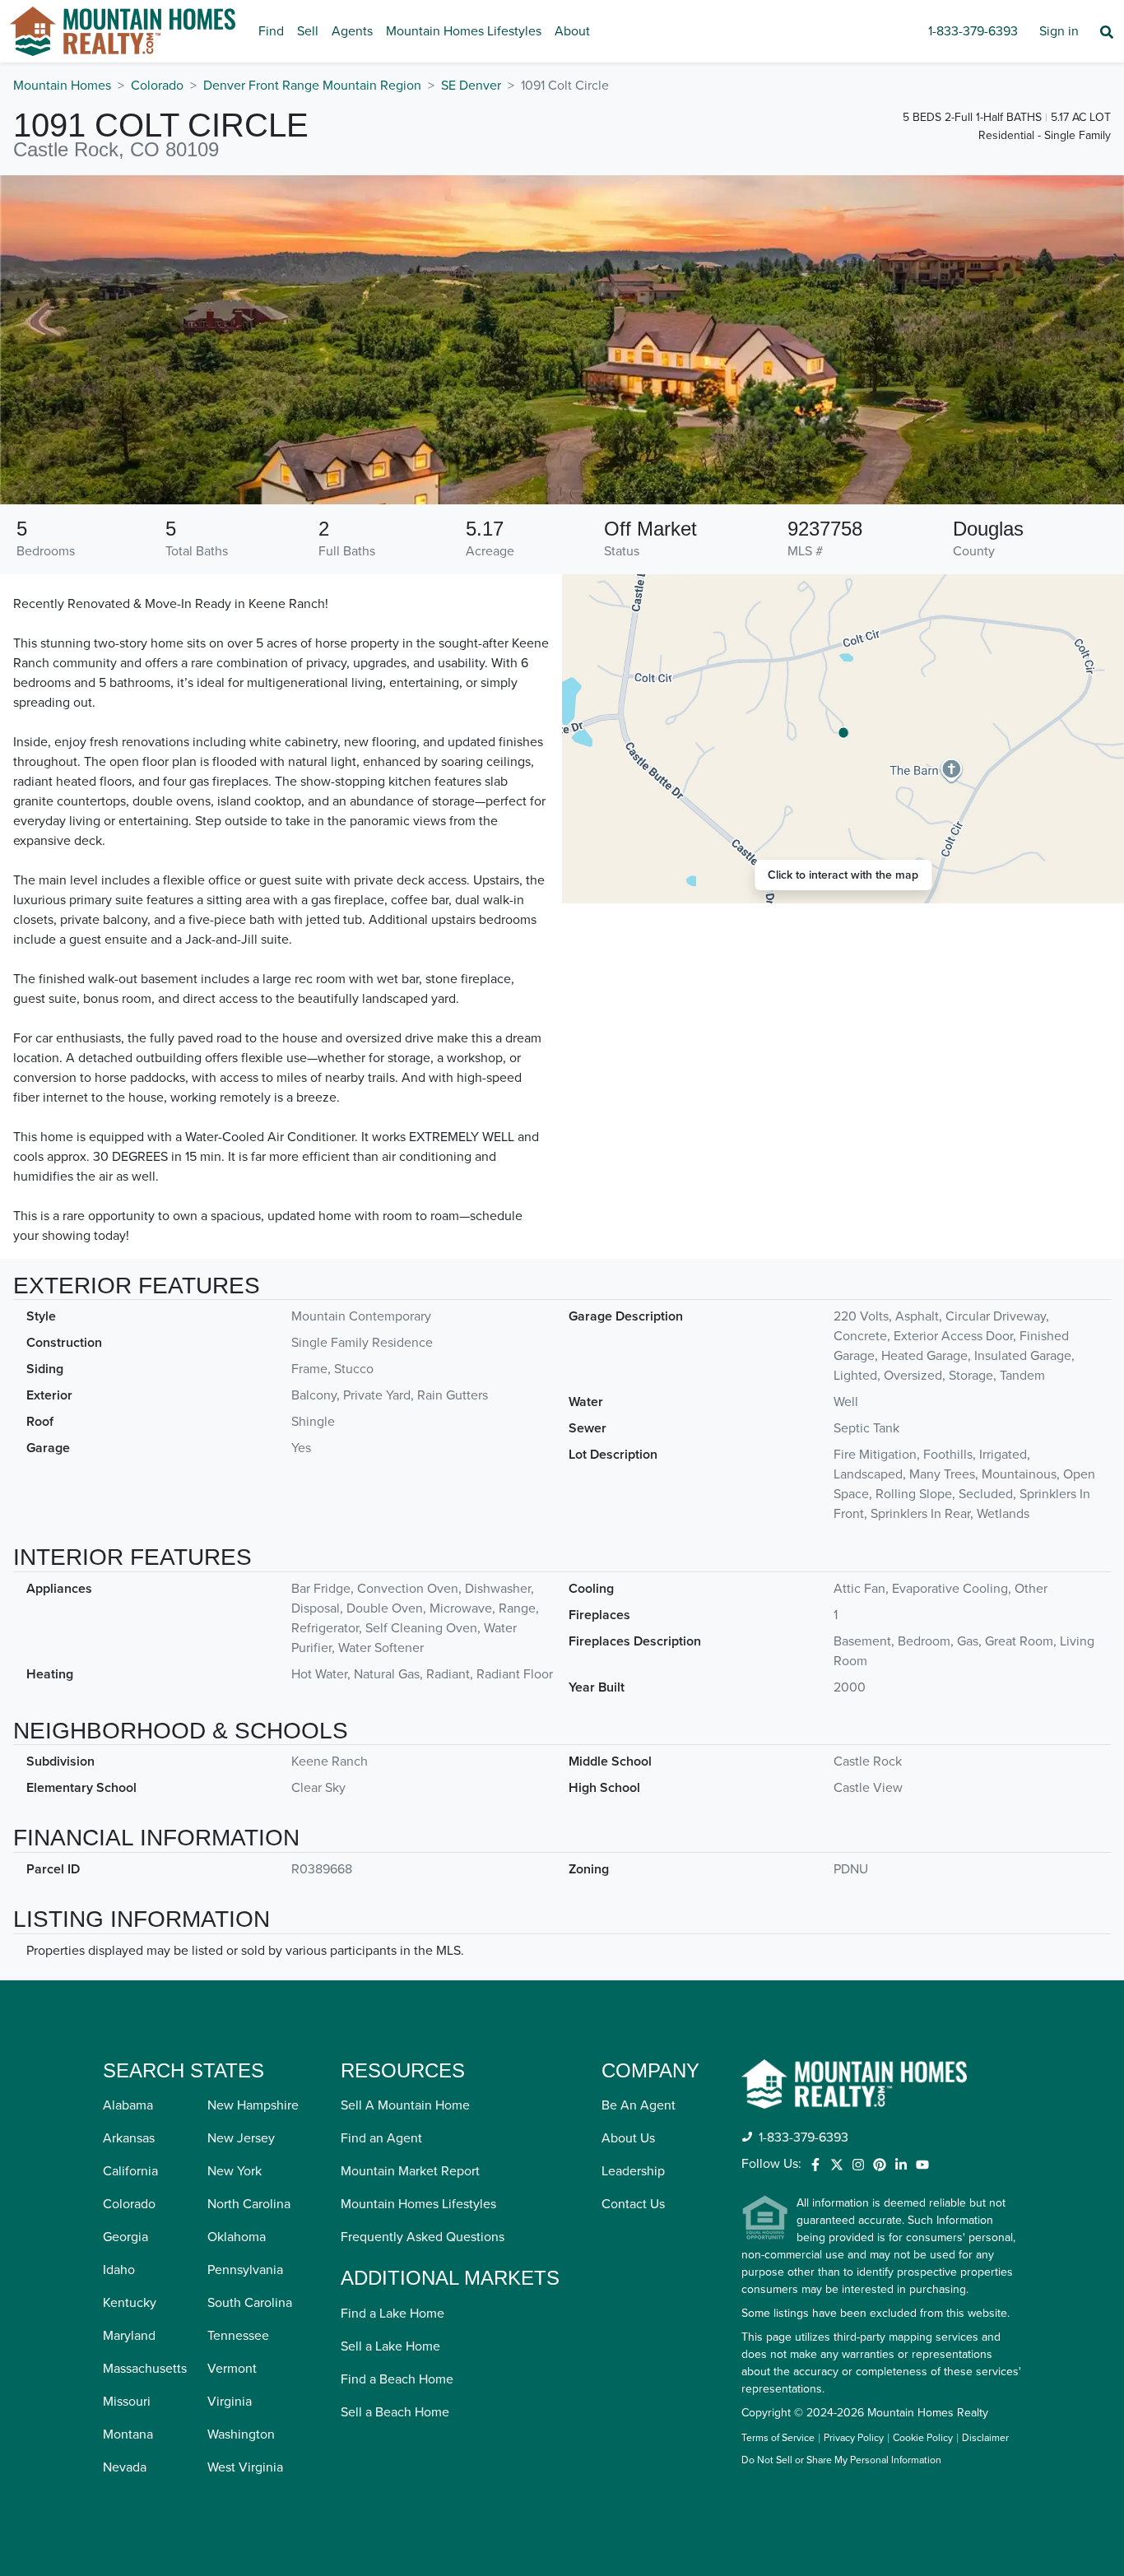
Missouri (127, 2402)
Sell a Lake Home (390, 2346)
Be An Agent (639, 2105)
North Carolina (249, 2204)
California (130, 2171)
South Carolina (250, 2303)
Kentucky (130, 2303)
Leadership (633, 2171)
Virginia (230, 2402)
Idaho (119, 2270)
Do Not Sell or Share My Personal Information (841, 2461)
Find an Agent (381, 2138)
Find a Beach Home (397, 2379)
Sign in (1059, 31)
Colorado (157, 86)
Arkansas (129, 2138)
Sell (308, 31)
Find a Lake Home (392, 2314)
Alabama (128, 2105)
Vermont (232, 2369)
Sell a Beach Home (395, 2412)
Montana (128, 2434)
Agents (352, 31)
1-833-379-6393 (973, 31)
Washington (241, 2434)
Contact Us (633, 2204)
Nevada (125, 2467)
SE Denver (471, 86)
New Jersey (241, 2138)
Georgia (125, 2237)
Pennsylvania (245, 2270)
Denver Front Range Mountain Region (312, 86)
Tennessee (238, 2336)
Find (271, 31)
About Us (628, 2138)
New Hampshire (253, 2105)
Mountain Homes (62, 86)
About (572, 31)
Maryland (129, 2336)
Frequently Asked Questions (423, 2237)
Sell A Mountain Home (405, 2105)
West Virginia (245, 2467)
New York (235, 2171)
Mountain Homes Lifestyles (464, 31)
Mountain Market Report (410, 2171)
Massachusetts (145, 2369)
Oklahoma (237, 2237)
